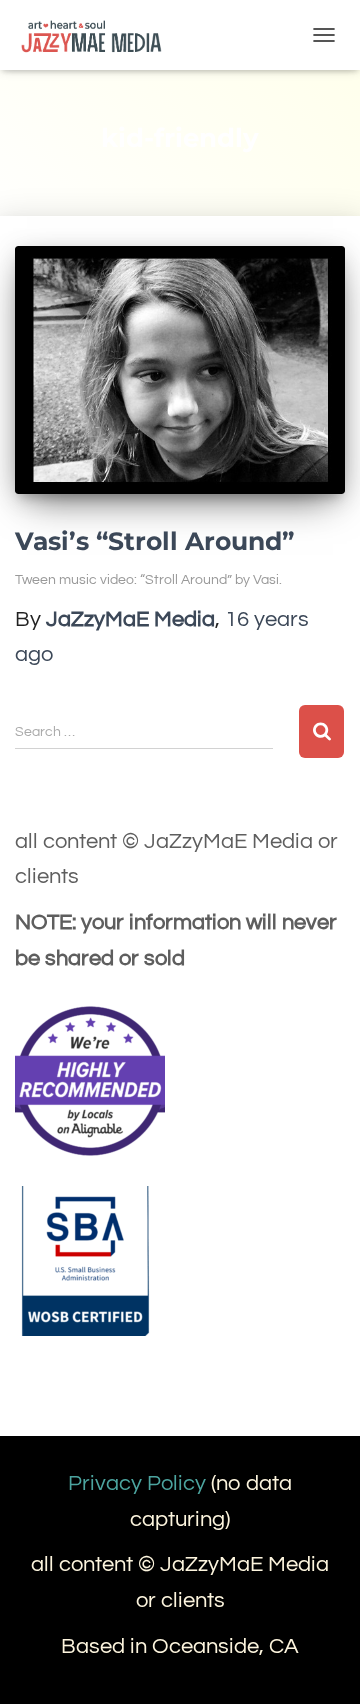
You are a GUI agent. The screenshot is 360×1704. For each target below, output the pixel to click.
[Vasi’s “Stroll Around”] (180, 370)
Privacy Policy (137, 1483)
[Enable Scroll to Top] (320, 1664)
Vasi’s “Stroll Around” (154, 541)
